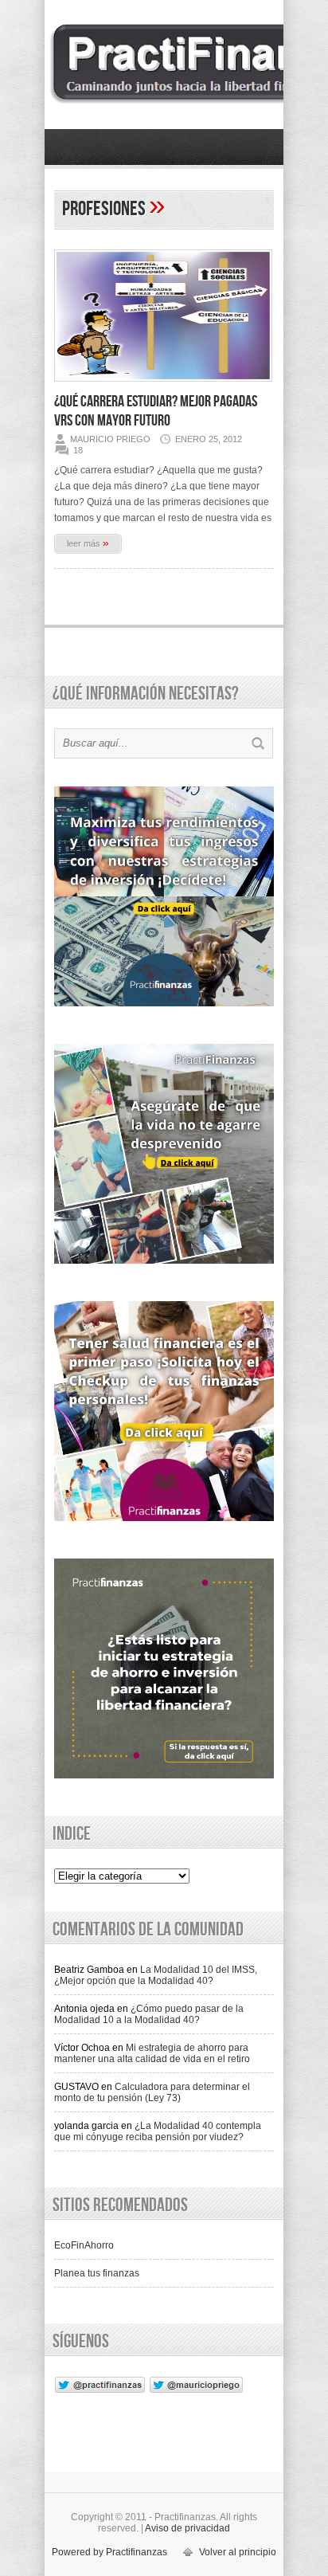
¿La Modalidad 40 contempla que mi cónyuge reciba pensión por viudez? (158, 2131)
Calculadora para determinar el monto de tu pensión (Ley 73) (152, 2092)
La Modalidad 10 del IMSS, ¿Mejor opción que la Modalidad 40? (156, 1975)
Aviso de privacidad (187, 2528)
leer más (88, 543)
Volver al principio (238, 2552)
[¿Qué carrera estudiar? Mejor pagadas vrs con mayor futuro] (163, 386)
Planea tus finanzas (97, 2273)
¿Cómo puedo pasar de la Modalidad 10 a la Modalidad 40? (149, 2014)
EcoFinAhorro (84, 2245)
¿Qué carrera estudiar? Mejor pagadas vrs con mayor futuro (156, 411)
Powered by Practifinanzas (109, 2552)
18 (78, 450)
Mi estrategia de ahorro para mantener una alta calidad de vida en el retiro (152, 2053)
